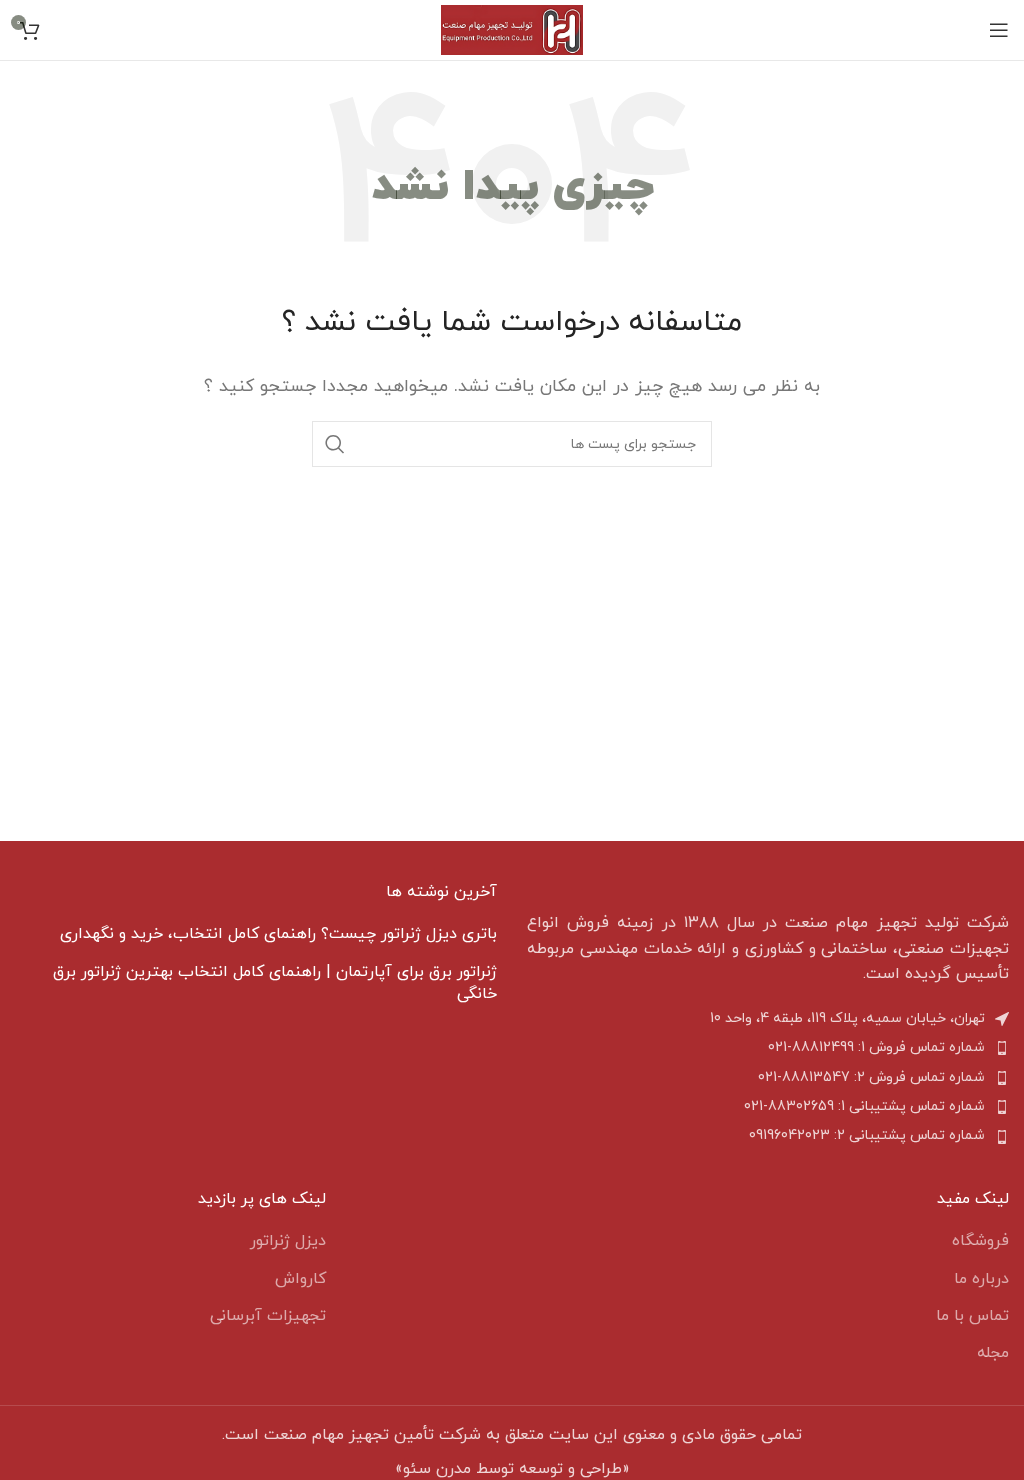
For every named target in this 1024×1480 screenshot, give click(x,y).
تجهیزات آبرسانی (268, 1316)
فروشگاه (980, 1241)
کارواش (300, 1279)
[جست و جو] (335, 444)
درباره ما (981, 1279)
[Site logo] (512, 29)
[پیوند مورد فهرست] (768, 1048)
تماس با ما (972, 1316)
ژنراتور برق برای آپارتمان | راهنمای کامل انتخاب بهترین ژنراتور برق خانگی (275, 983)
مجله (993, 1353)
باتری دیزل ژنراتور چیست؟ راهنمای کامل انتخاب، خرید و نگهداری (278, 934)
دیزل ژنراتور (288, 1241)
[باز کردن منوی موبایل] (999, 30)
